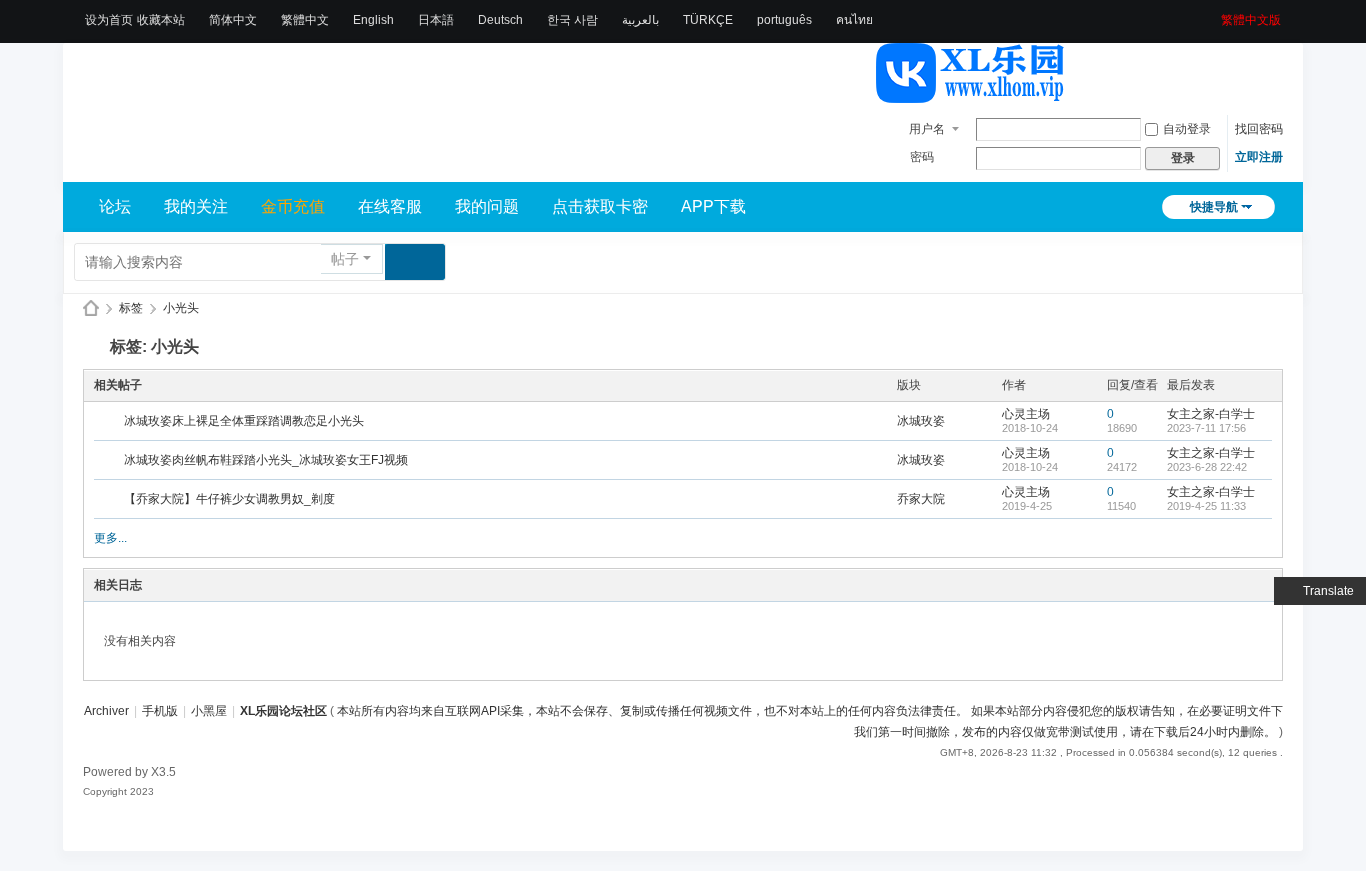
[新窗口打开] (110, 422)
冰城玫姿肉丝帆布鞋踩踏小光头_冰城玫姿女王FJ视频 (266, 460)
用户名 (927, 129)
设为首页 (109, 20)
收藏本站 (161, 20)
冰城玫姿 (921, 421)
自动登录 (1187, 129)
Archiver (106, 711)
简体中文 (233, 20)
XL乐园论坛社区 (91, 308)
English (373, 20)
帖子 (345, 259)
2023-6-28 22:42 (1207, 467)
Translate (1328, 591)
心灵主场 (1026, 414)
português (784, 20)
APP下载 (713, 206)
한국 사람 (572, 20)
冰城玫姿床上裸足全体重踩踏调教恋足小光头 (244, 421)
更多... (110, 538)
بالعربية (640, 20)
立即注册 (1259, 157)
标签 (131, 308)
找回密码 (1259, 129)
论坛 (115, 206)
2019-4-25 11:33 (1206, 506)
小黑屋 (209, 711)
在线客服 (390, 206)
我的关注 (196, 206)
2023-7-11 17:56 (1206, 428)
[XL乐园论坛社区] (971, 94)
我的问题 (487, 206)
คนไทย (854, 20)
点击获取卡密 (600, 206)
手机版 (160, 711)
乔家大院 (921, 499)
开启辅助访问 (1214, 14)
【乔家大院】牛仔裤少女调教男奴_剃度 (229, 499)
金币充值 (293, 206)
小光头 (181, 308)
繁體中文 (305, 20)
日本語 (436, 20)
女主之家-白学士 (1211, 414)
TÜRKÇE (708, 20)
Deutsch (500, 20)
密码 (922, 157)
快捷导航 (1214, 207)
